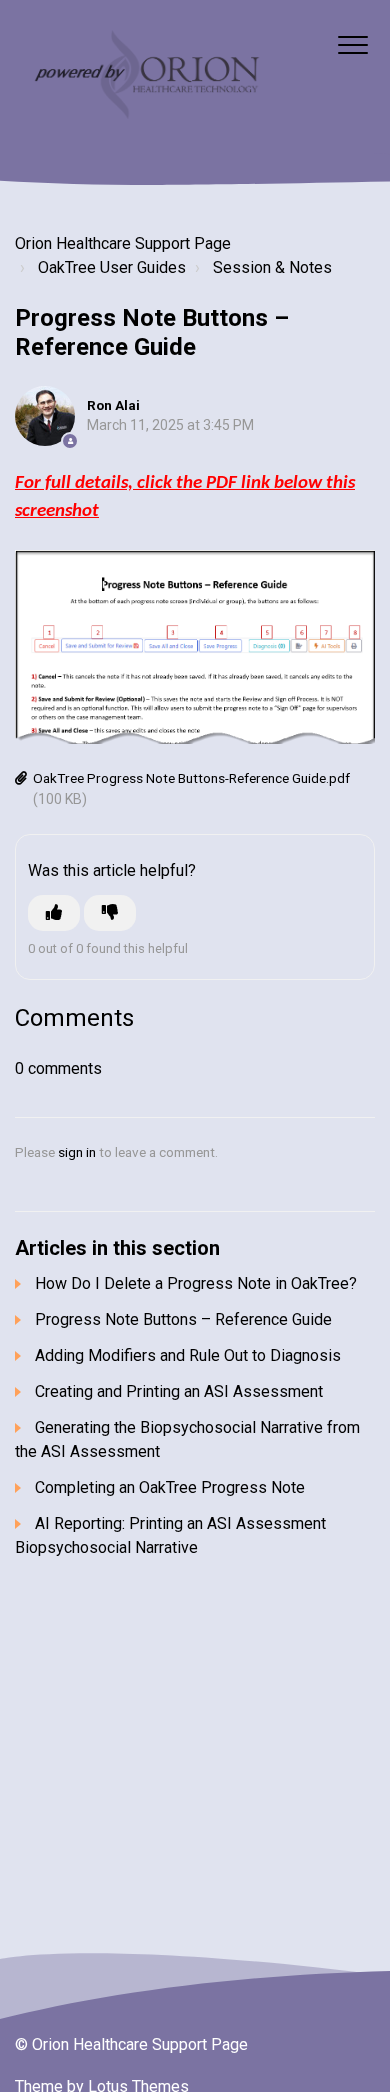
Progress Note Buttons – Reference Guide (183, 1319)
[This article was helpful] (54, 913)
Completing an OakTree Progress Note (170, 1487)
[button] (352, 44)
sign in (77, 1152)
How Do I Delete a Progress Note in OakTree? (196, 1283)
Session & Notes (272, 267)
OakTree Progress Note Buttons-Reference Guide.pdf (191, 778)
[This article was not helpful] (110, 913)
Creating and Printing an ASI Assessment (179, 1391)
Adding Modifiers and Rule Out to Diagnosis (188, 1355)
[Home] (144, 77)
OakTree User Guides (112, 267)
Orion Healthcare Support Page (123, 243)
